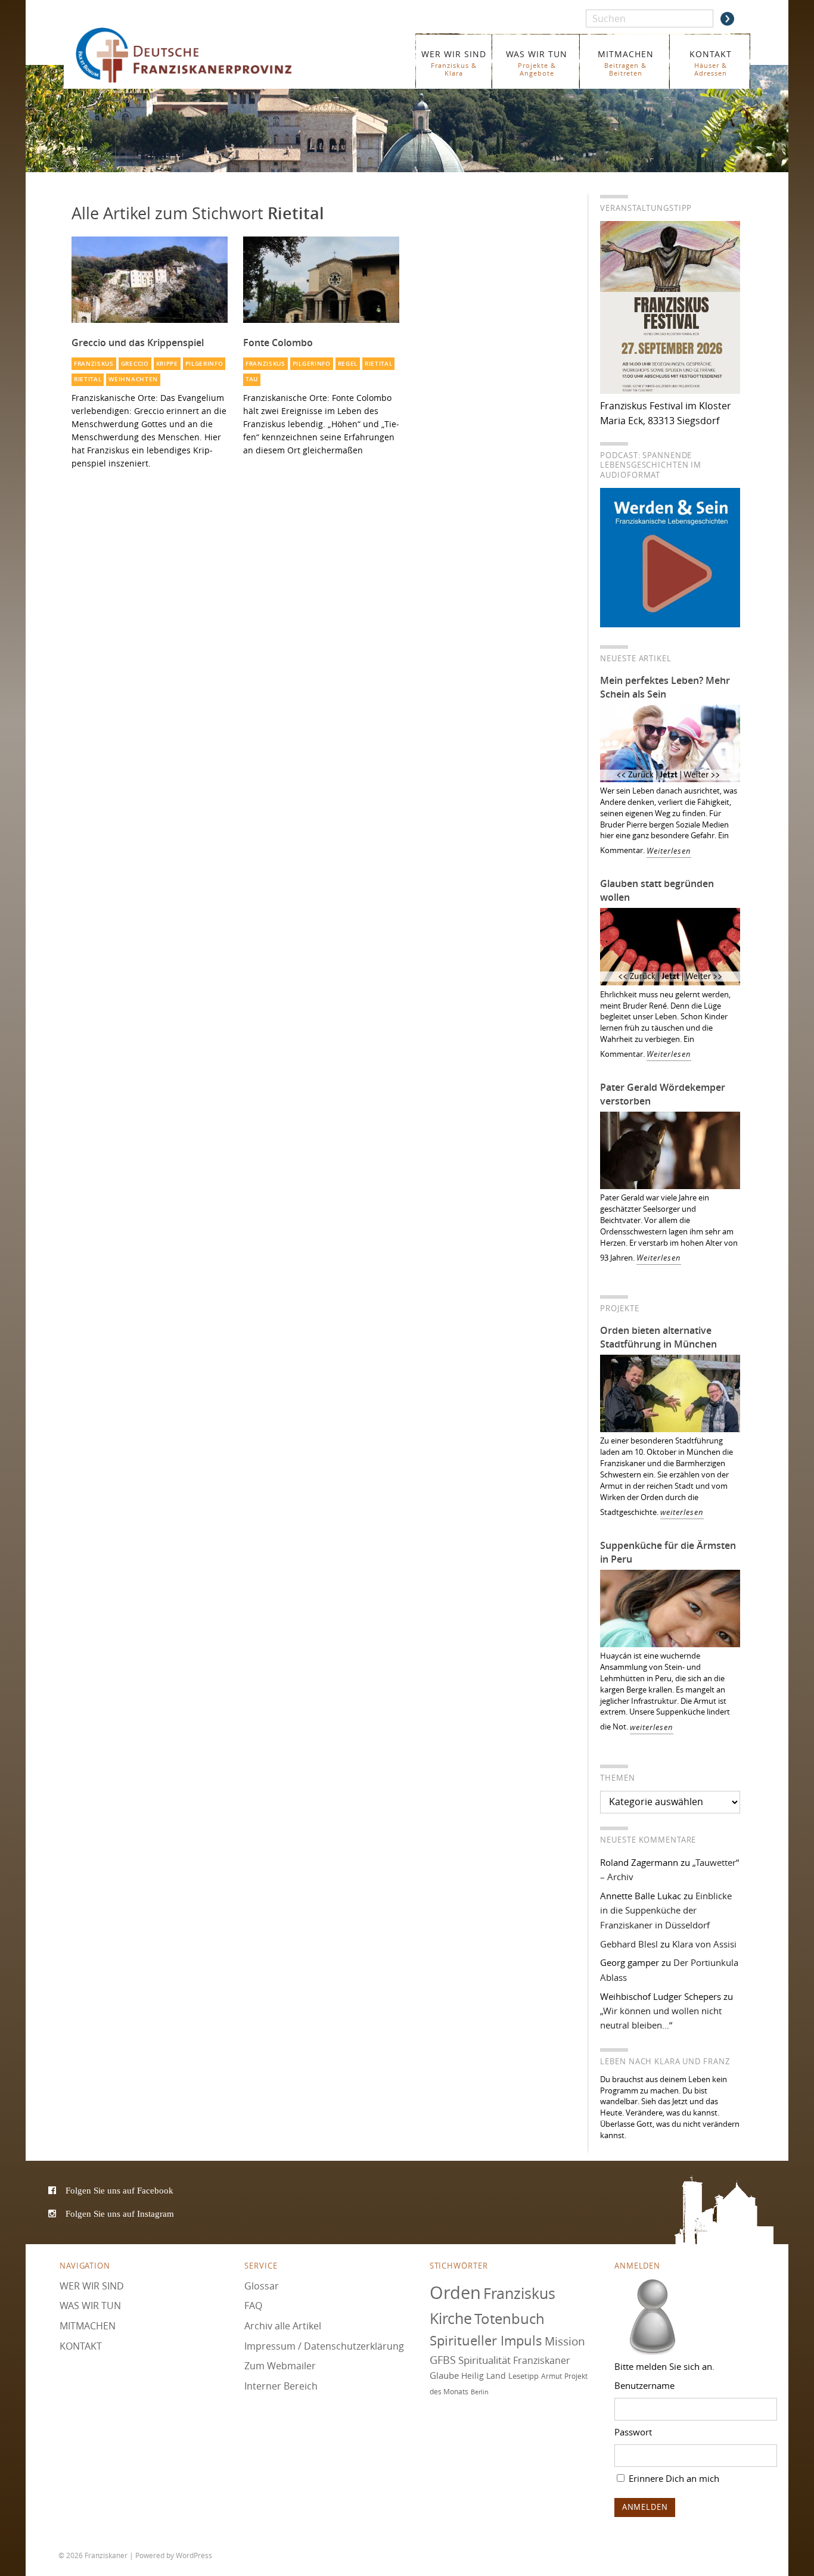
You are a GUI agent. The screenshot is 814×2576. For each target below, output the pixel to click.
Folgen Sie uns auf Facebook (119, 2190)
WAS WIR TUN (537, 63)
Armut (552, 2376)
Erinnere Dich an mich (673, 2478)
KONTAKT (711, 63)
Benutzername (644, 2385)
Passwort (633, 2432)
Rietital (88, 379)
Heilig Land (484, 2376)
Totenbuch (509, 2319)
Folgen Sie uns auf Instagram (120, 2213)
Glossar (262, 2286)
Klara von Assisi (704, 1944)
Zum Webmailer (280, 2366)
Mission (565, 2341)
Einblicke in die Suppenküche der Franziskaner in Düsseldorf (666, 1910)
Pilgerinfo (204, 364)
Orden (455, 2292)
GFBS (443, 2360)
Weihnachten (133, 379)
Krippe (167, 364)
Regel (348, 364)
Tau (252, 379)
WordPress (194, 2555)
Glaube (444, 2375)
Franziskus (94, 364)
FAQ (253, 2306)
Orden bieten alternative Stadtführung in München (658, 1337)
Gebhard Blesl (629, 1944)
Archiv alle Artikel (283, 2326)
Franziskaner (201, 55)
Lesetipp (523, 2376)
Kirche (451, 2318)
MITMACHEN (626, 63)
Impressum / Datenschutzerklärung (324, 2346)
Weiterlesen (669, 851)
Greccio (135, 364)
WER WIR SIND (454, 63)
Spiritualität (484, 2360)
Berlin (480, 2392)
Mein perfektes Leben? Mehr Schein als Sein (665, 687)
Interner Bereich (281, 2386)
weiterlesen (682, 1512)
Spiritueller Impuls (486, 2340)
